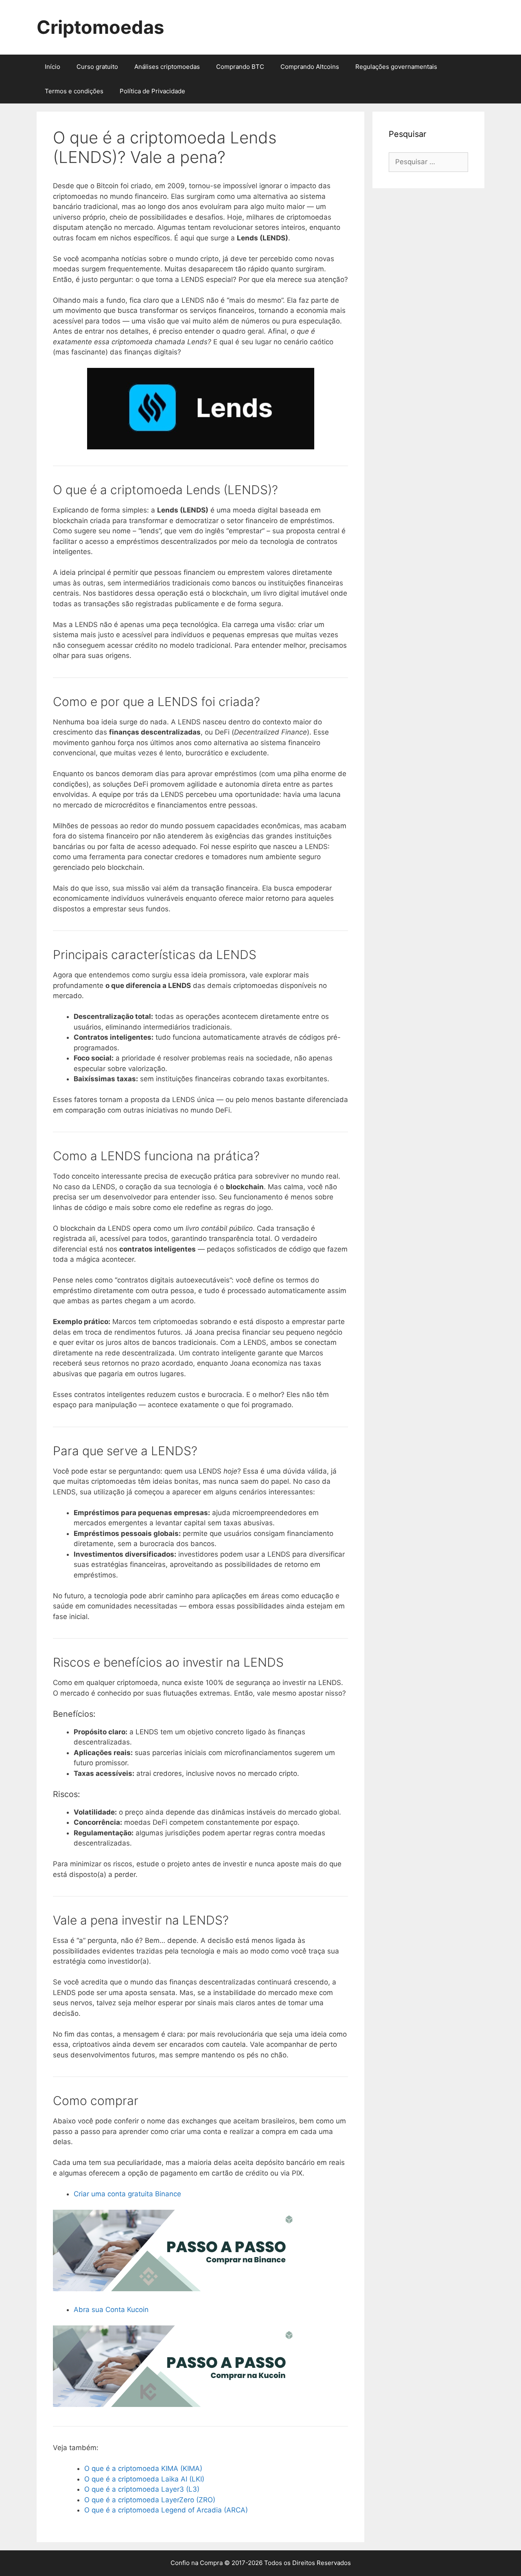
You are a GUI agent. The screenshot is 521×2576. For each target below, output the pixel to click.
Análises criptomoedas (167, 67)
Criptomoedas (100, 27)
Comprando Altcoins (310, 67)
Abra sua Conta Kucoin (111, 2310)
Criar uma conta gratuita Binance (127, 2194)
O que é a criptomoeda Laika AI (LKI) (144, 2479)
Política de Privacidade (152, 91)
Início (53, 67)
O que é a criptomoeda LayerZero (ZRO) (150, 2500)
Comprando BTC (240, 67)
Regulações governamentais (396, 67)
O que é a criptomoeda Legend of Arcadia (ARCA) (166, 2510)
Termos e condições (74, 91)
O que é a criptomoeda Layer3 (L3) (142, 2489)
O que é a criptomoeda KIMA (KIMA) (143, 2468)
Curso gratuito (97, 67)
